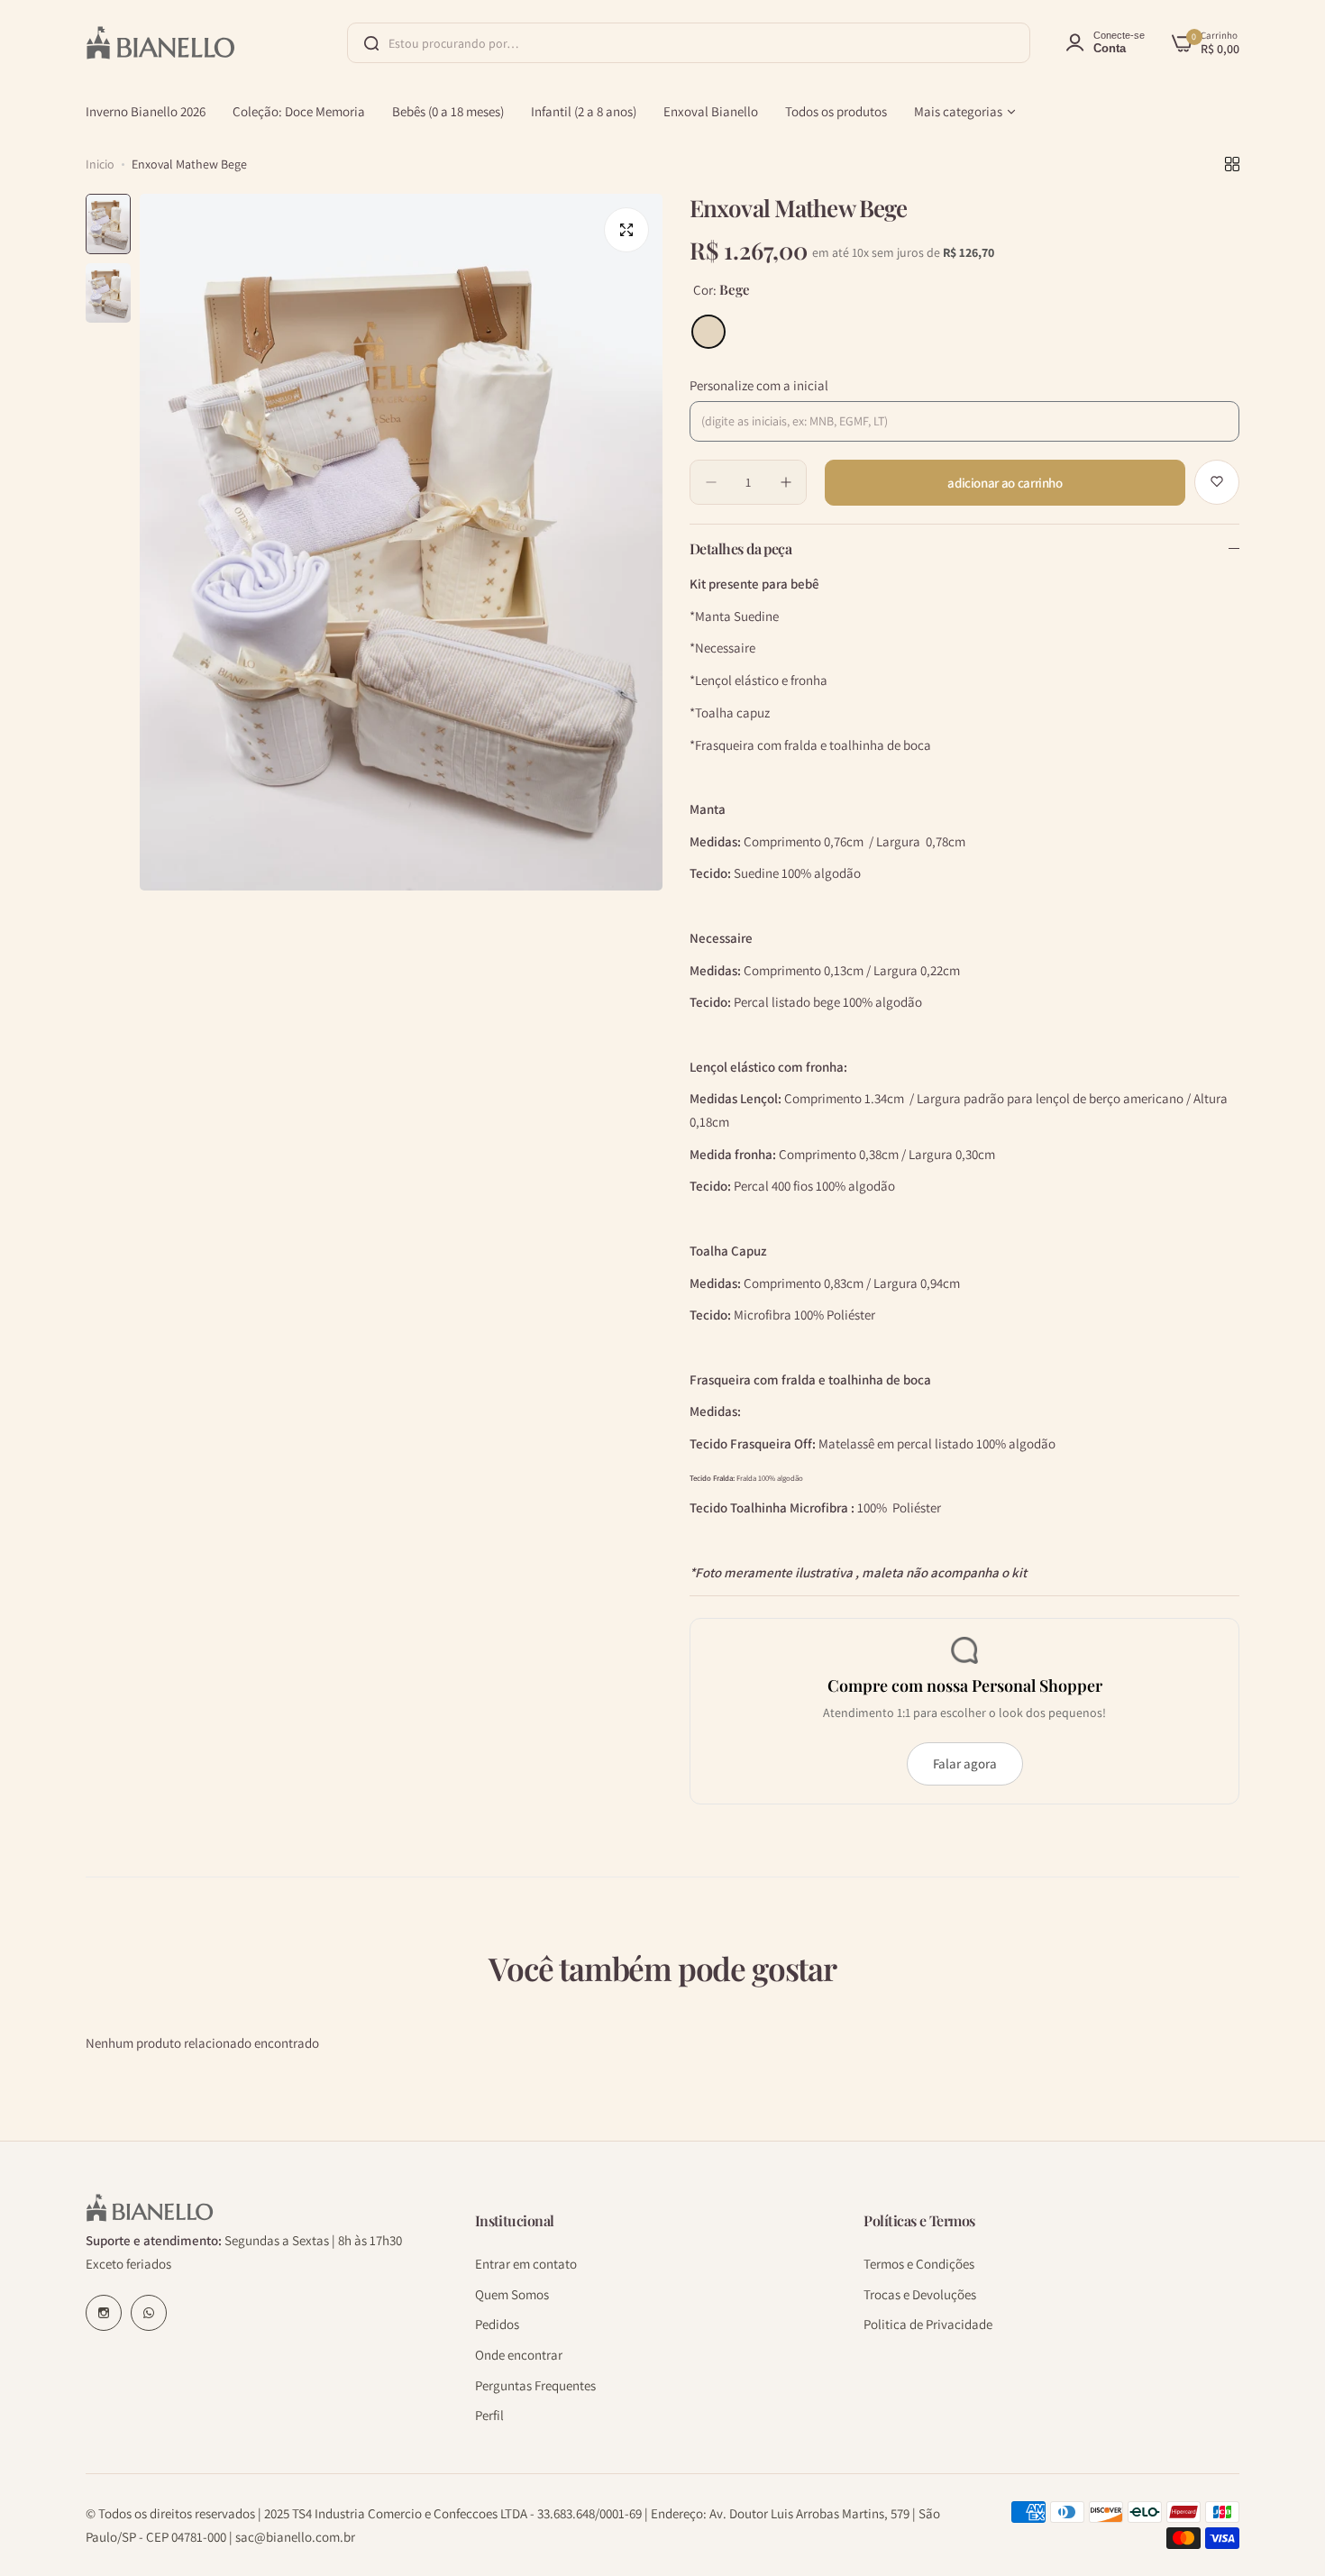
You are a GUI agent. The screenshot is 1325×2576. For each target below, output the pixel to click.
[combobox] (689, 43)
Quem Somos (512, 2293)
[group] (401, 542)
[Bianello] (160, 42)
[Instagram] (104, 2313)
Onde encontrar (519, 2354)
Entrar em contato (526, 2263)
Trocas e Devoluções (920, 2293)
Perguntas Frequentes (535, 2384)
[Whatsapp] (149, 2313)
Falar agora (965, 1763)
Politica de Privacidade (928, 2324)
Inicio (100, 164)
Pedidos (497, 2324)
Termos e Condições (919, 2263)
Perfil (489, 2415)
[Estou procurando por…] (371, 43)
